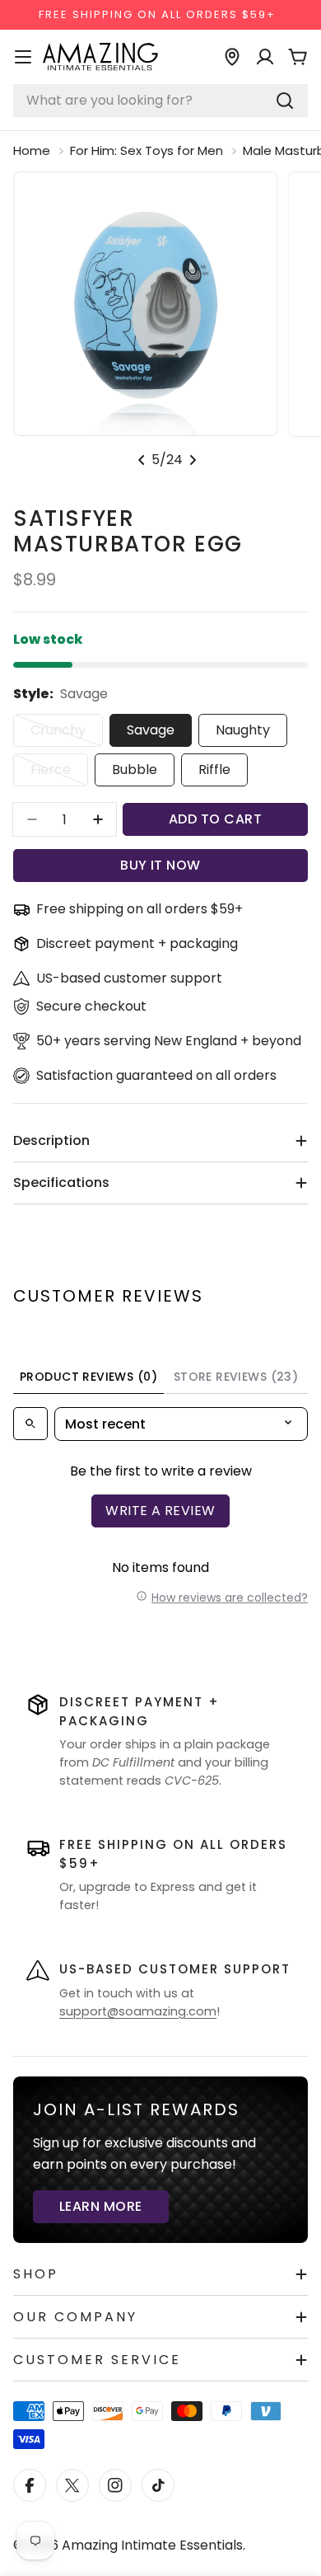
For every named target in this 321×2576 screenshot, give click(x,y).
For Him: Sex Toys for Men (147, 150)
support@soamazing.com (138, 2011)
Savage (151, 730)
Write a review (160, 1511)
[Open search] (30, 1424)
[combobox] (160, 101)
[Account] (265, 57)
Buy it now (160, 865)
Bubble (135, 770)
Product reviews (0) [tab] (88, 1377)
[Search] (285, 101)
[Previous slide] (142, 460)
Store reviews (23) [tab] (236, 1377)
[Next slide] (193, 460)
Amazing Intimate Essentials (152, 2545)
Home (32, 150)
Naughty (243, 730)
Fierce (59, 773)
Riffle (214, 770)
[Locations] (232, 57)
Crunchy (67, 734)
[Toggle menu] (23, 57)
